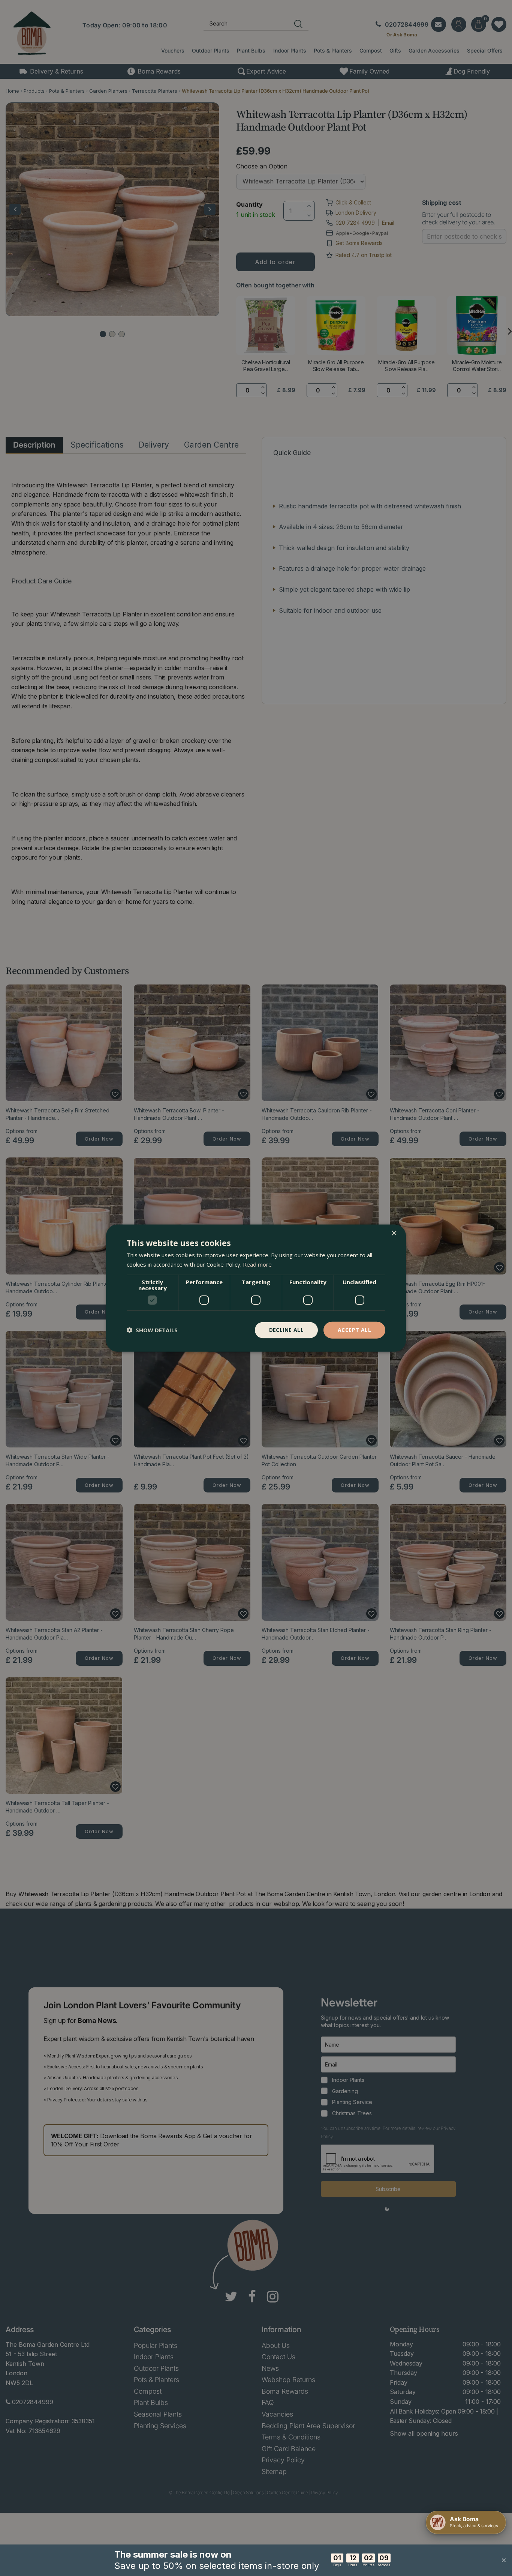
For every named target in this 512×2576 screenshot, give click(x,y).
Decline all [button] (286, 1330)
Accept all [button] (354, 1330)
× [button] (394, 1233)
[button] (152, 1330)
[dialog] (256, 1288)
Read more (257, 1264)
